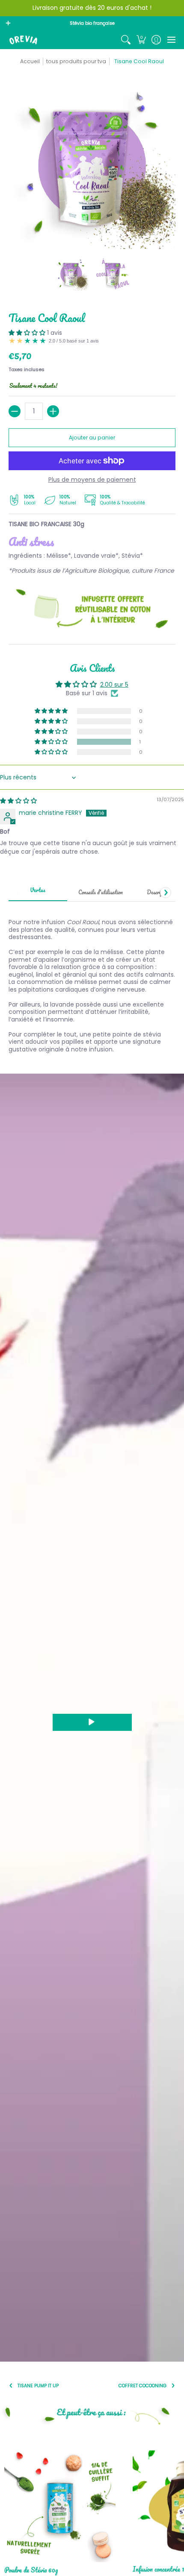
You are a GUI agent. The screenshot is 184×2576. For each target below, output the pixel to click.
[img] (18, 801)
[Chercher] (126, 40)
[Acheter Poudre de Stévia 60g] (60, 2507)
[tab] (38, 893)
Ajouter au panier (92, 438)
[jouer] (92, 1722)
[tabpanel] (92, 981)
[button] (141, 40)
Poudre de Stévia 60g (31, 2570)
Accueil (30, 61)
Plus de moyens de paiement (92, 480)
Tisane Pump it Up (38, 2386)
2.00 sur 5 (114, 685)
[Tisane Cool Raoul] (71, 274)
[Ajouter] (53, 411)
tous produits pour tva (76, 61)
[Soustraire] (15, 411)
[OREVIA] (24, 40)
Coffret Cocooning (142, 2386)
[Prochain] (166, 893)
